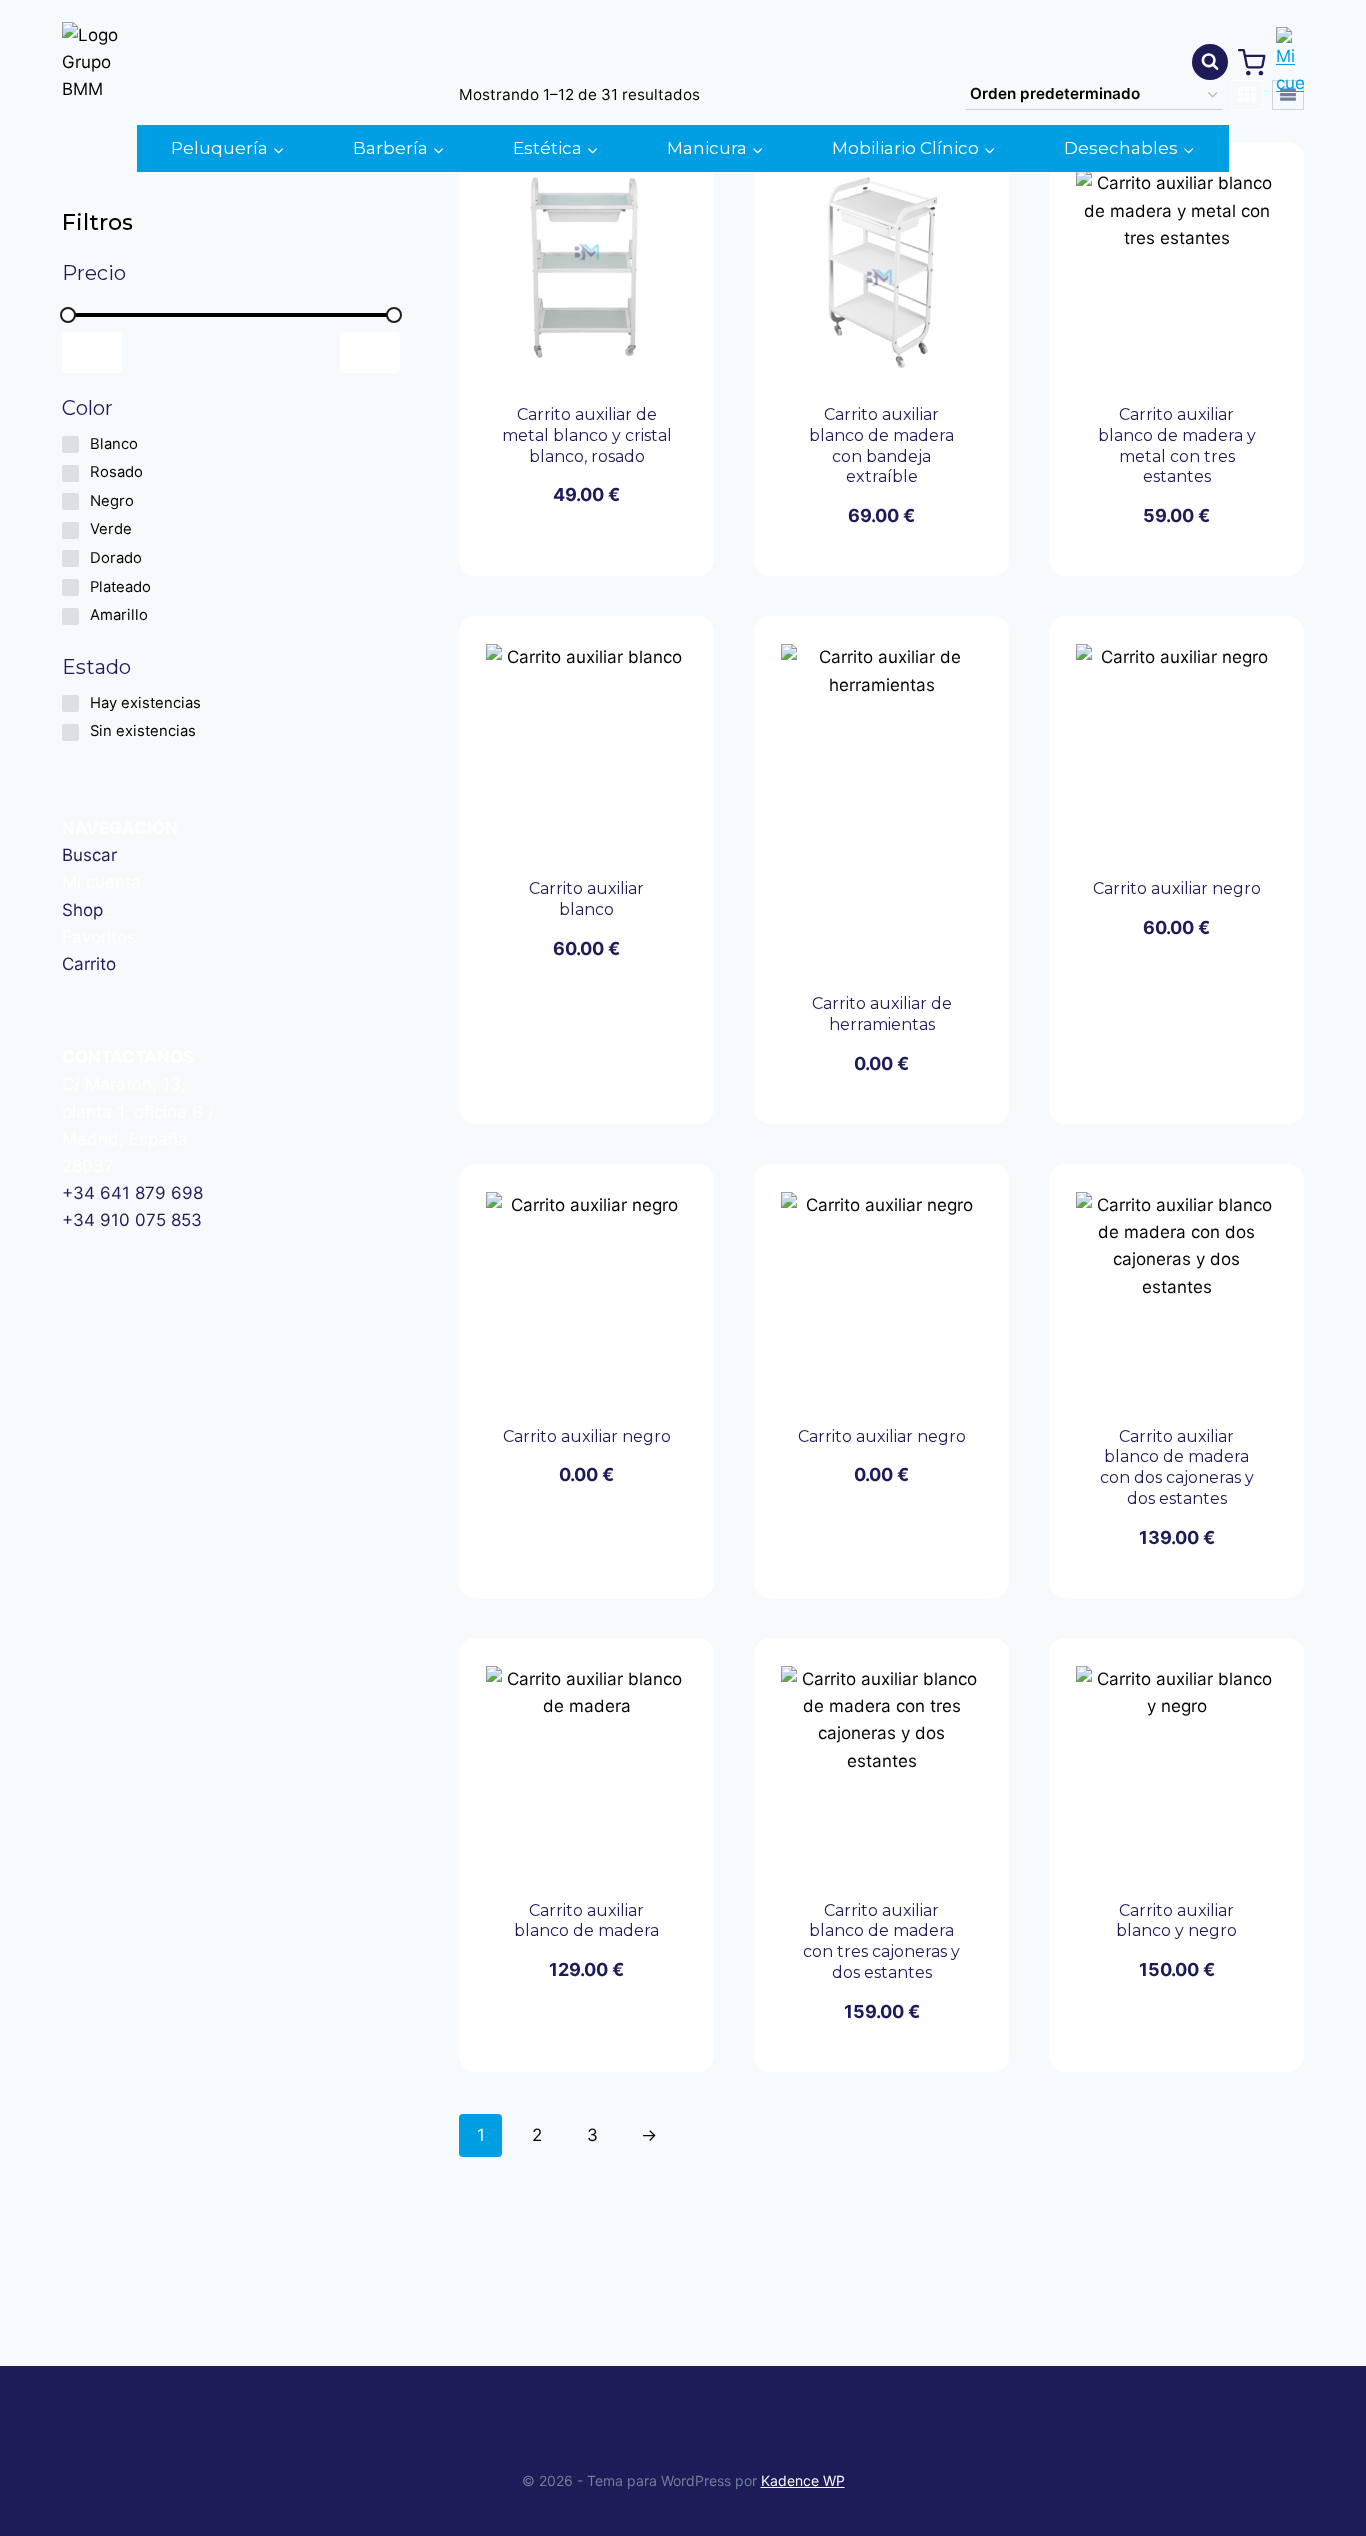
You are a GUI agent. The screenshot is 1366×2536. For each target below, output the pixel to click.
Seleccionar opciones (552, 544)
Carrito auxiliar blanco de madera (586, 1921)
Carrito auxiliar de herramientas (882, 1014)
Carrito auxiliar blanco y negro (1176, 1921)
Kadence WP (803, 2480)
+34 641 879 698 (132, 1193)
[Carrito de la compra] (1252, 63)
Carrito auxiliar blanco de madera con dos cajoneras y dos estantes (1177, 1467)
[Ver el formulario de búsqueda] (1210, 62)
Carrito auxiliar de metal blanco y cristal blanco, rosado (587, 435)
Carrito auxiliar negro (1177, 888)
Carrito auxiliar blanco (586, 899)
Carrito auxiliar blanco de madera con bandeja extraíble (881, 445)
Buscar (89, 855)
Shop (82, 910)
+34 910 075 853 (132, 1220)
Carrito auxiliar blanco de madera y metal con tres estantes (1177, 445)
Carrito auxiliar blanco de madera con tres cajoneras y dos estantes (881, 1941)
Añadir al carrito (575, 1012)
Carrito (89, 964)
